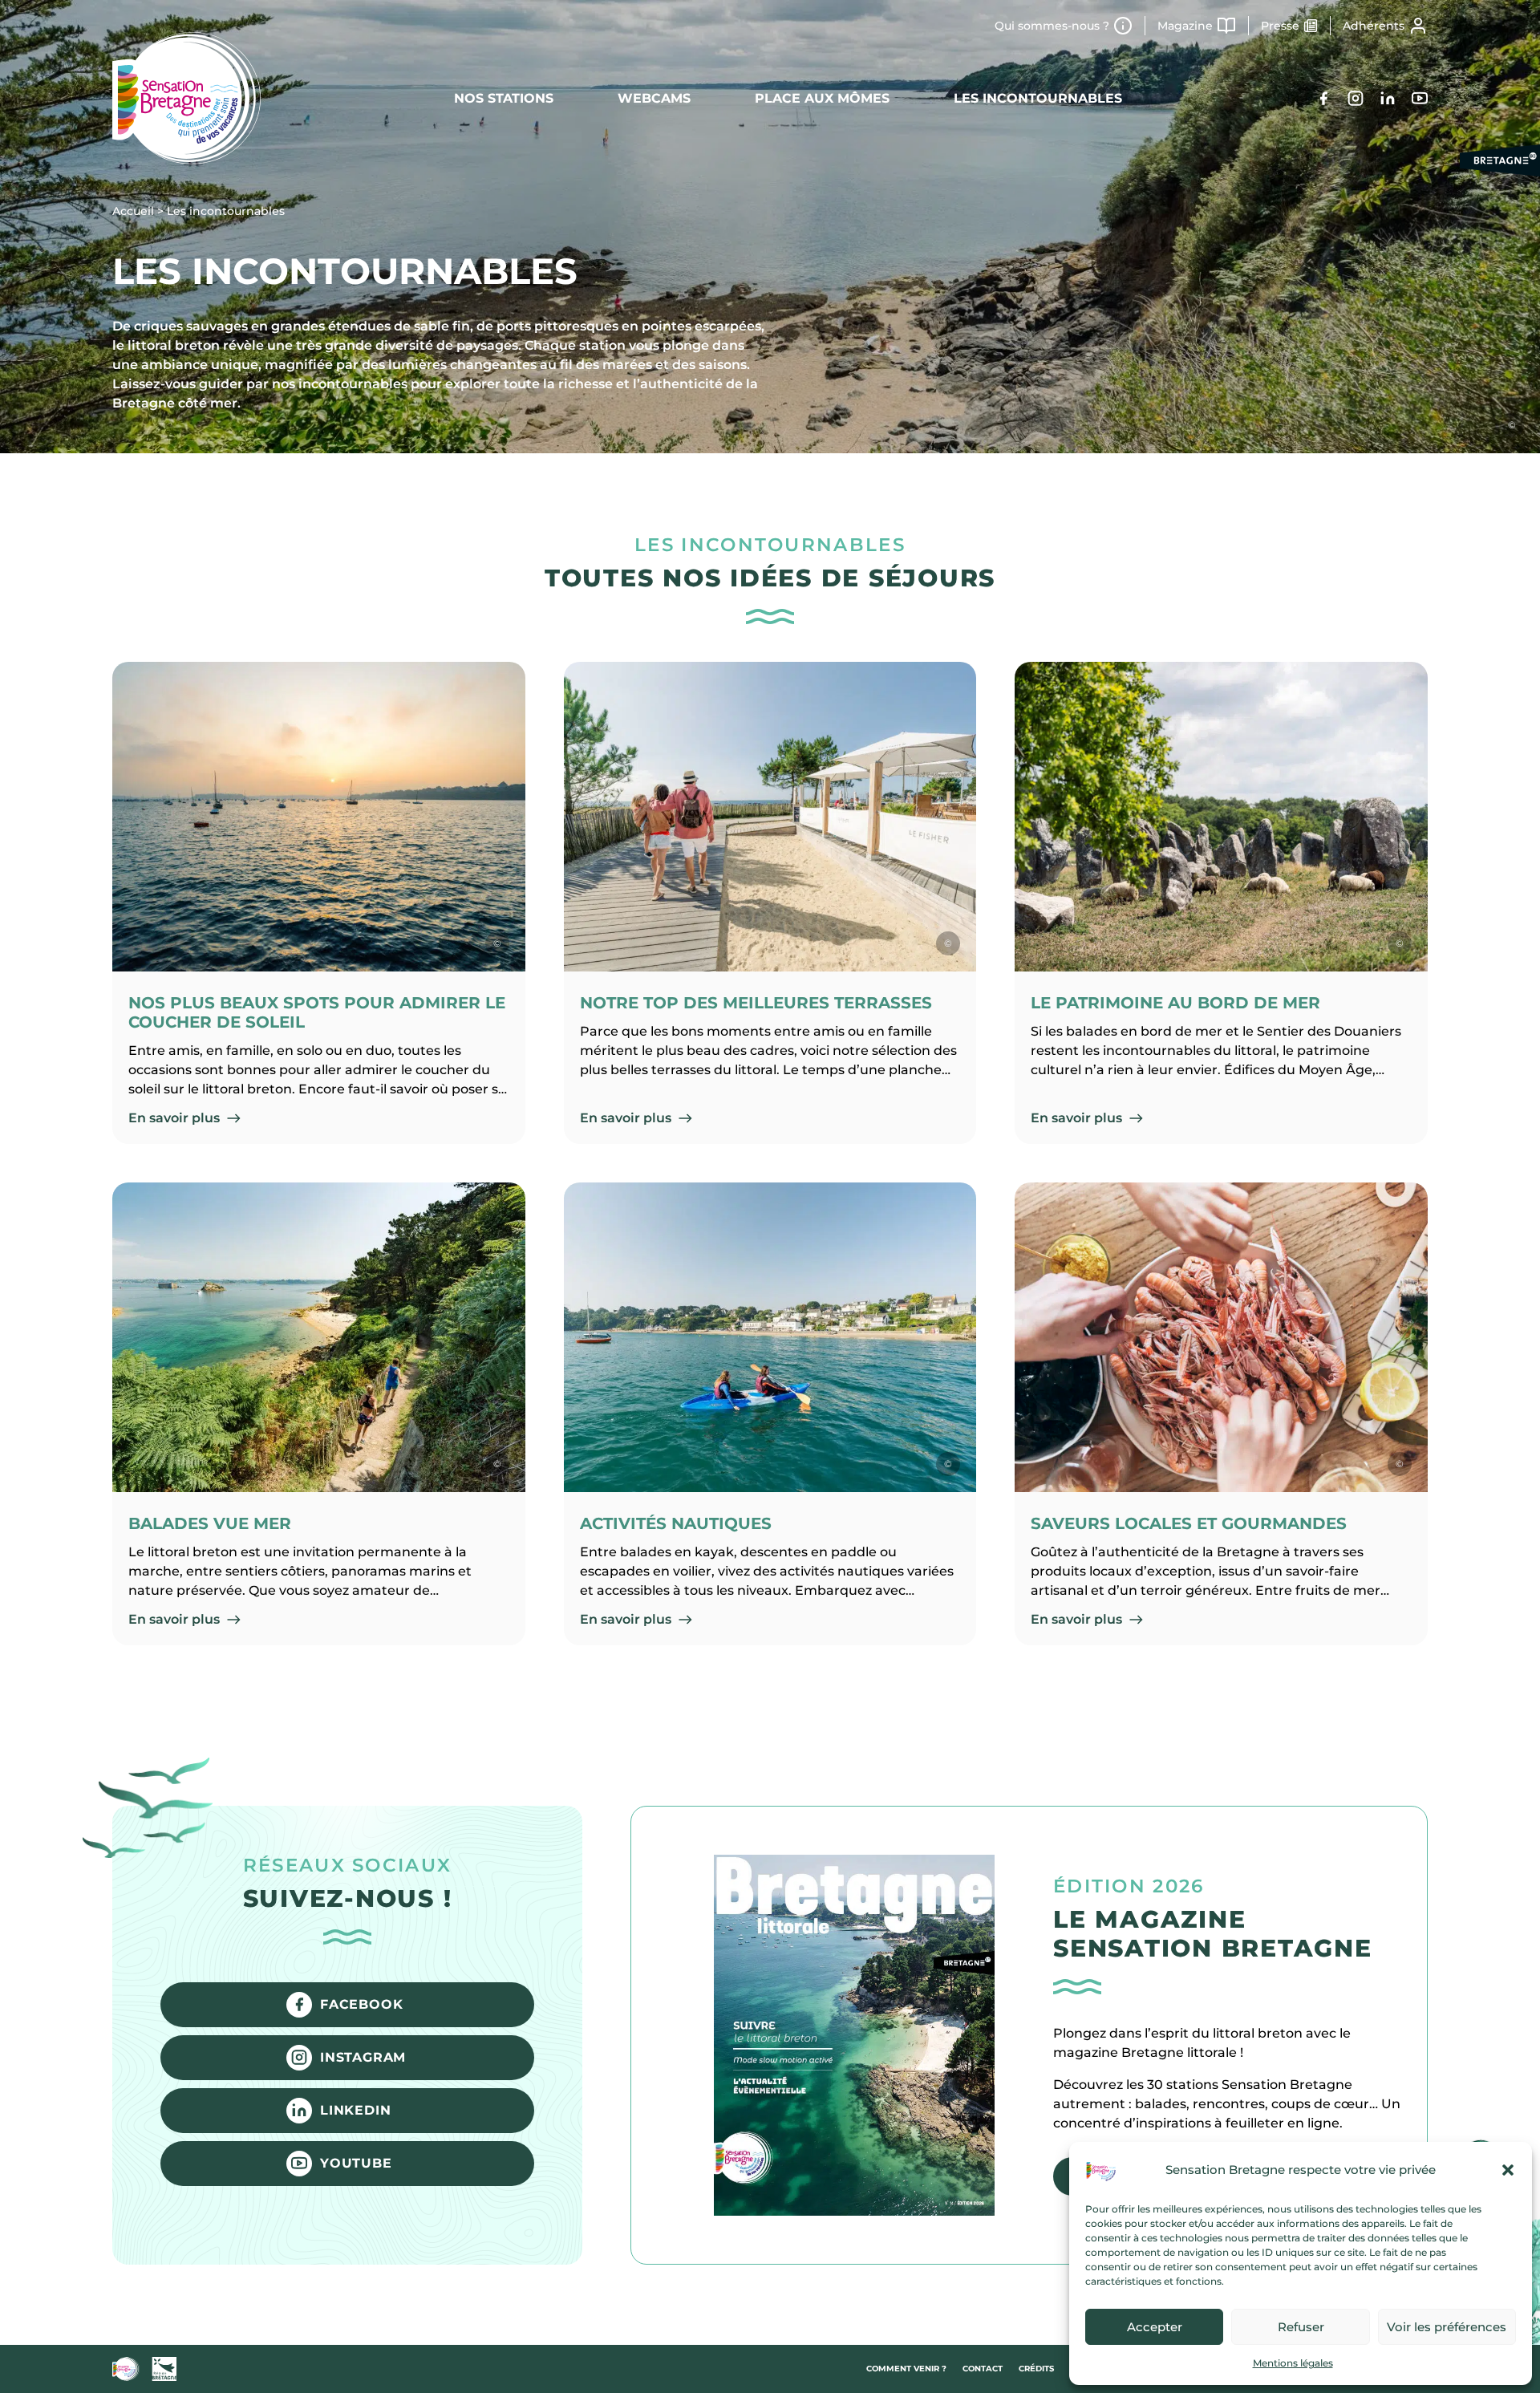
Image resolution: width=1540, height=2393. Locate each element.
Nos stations (504, 98)
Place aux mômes (822, 98)
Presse (1280, 26)
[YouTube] (1420, 98)
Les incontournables (1038, 98)
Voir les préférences (1447, 2327)
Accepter (1155, 2327)
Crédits (1036, 2369)
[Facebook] (1323, 98)
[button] (1508, 2170)
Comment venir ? (906, 2369)
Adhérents (1374, 26)
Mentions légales (1293, 2363)
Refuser (1301, 2327)
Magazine (1185, 26)
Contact (983, 2369)
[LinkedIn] (1388, 98)
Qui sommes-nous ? (1052, 26)
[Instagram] (1356, 98)
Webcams (654, 98)
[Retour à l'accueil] (186, 98)
